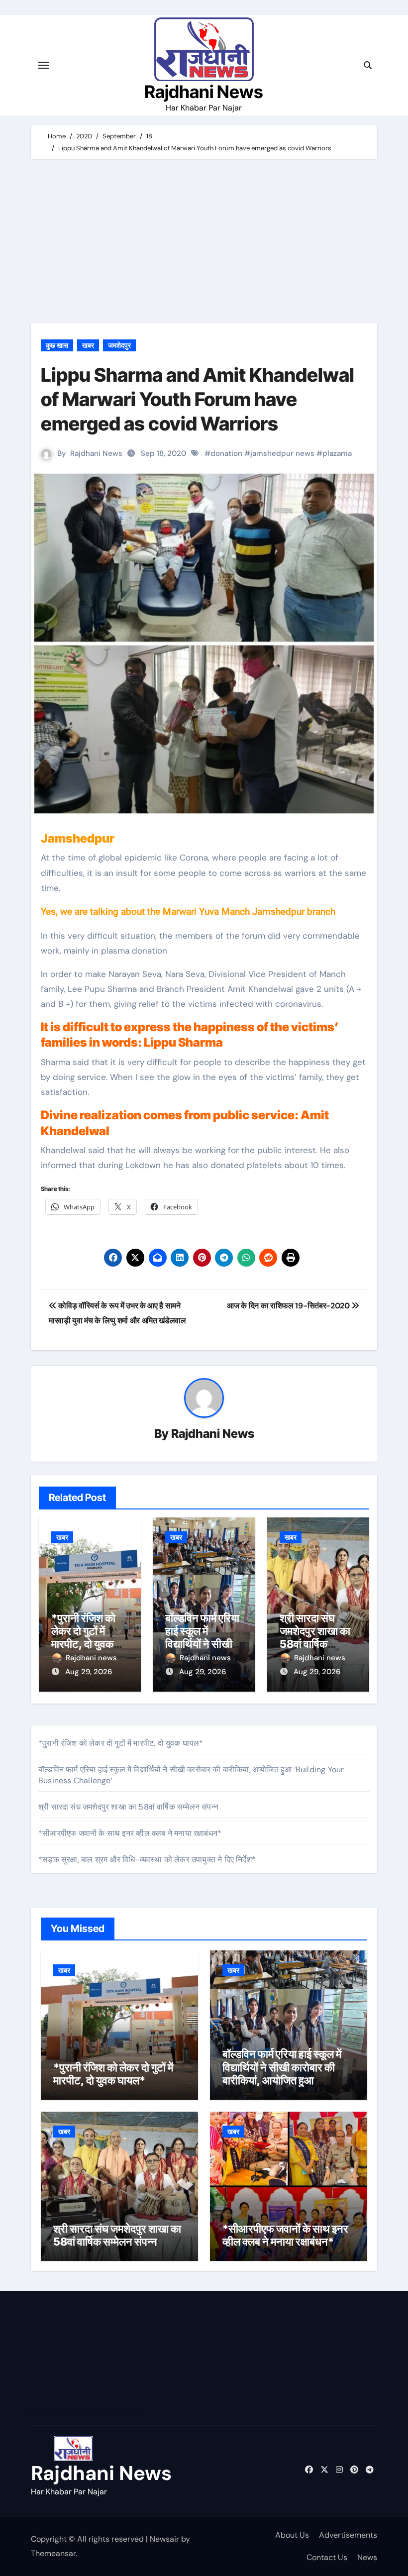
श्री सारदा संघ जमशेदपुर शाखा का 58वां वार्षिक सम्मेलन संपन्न (315, 1638)
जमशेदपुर (119, 345)
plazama (337, 453)
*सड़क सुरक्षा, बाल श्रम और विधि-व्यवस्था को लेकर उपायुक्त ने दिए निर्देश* (147, 1860)
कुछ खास (57, 345)
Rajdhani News (204, 92)
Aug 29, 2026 (89, 1672)
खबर (88, 345)
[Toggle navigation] (44, 65)
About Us (292, 2535)
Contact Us (327, 2557)
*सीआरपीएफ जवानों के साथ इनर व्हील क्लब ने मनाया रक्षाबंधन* (130, 1833)
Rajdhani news (91, 1658)
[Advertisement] (205, 243)
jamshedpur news (282, 453)
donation (226, 453)
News (367, 2557)
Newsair (164, 2539)
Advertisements (348, 2535)
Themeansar (53, 2553)
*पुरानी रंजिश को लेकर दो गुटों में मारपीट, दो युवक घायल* (83, 1638)
